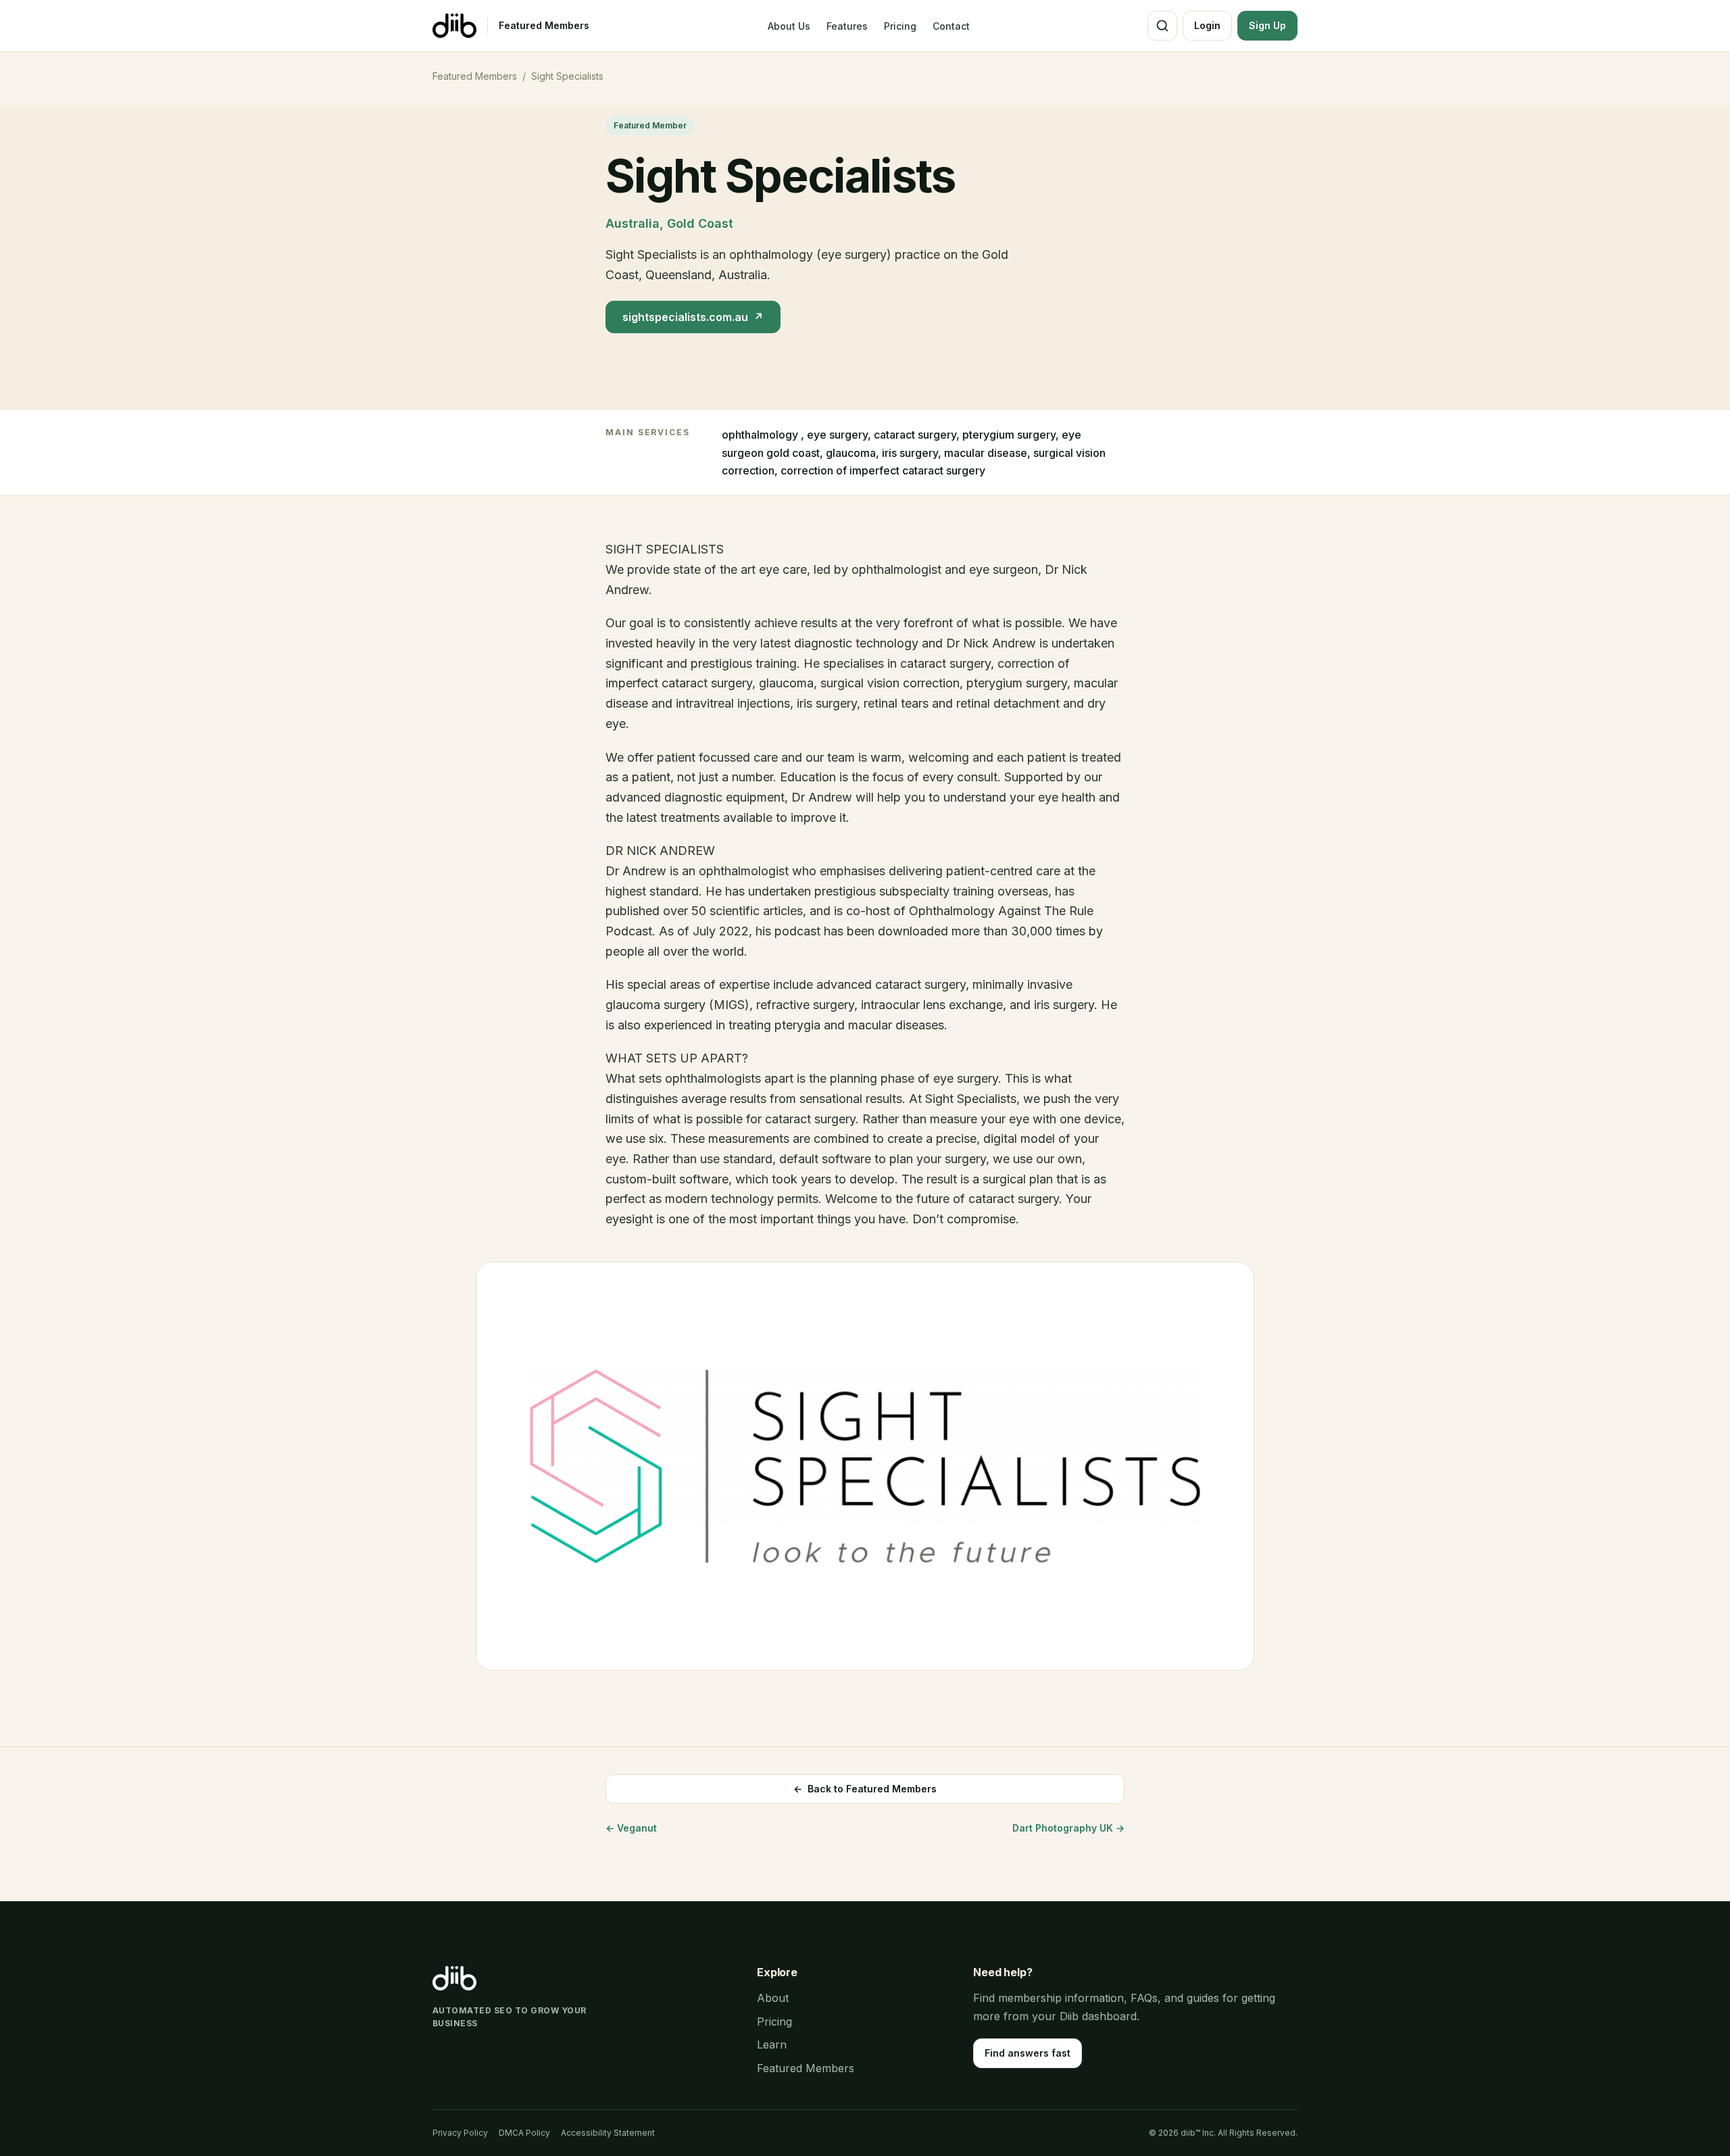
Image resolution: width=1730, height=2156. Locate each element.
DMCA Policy (524, 2133)
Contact (951, 26)
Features (847, 26)
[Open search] (1162, 26)
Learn (772, 2044)
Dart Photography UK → (1068, 1828)
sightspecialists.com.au (693, 317)
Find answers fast (1028, 2053)
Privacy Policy (460, 2133)
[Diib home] (454, 26)
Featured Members (544, 25)
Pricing (900, 26)
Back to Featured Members (865, 1789)
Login (1207, 25)
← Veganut (631, 1828)
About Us (789, 26)
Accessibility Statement (608, 2133)
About (773, 1998)
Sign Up (1267, 25)
